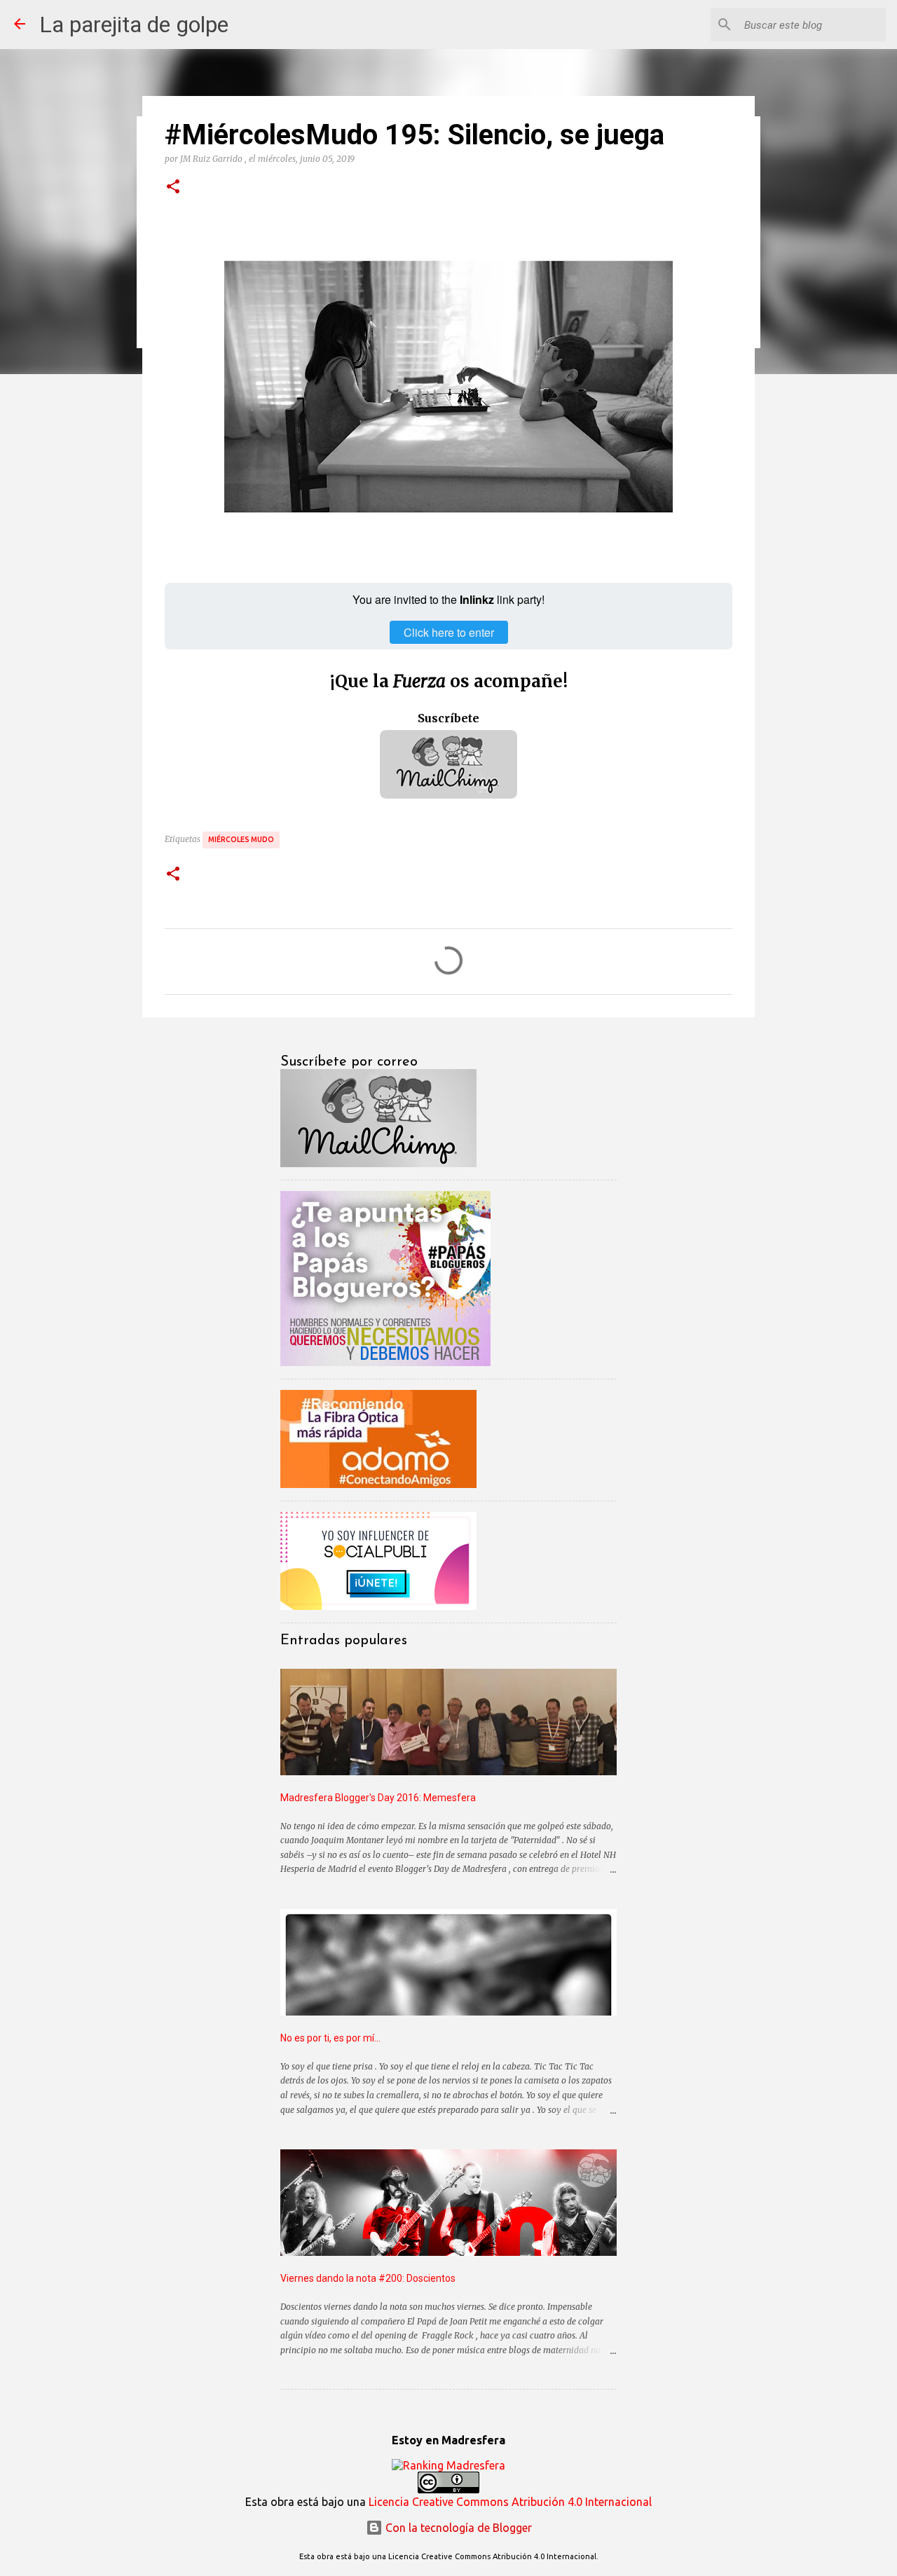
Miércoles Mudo (241, 839)
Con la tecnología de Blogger (457, 2528)
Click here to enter (449, 632)
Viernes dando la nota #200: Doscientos (368, 2278)
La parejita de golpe (134, 25)
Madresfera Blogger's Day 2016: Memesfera (378, 1798)
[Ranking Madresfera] (448, 2465)
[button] (173, 187)
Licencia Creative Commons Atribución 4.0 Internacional (510, 2502)
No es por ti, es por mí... (330, 2038)
